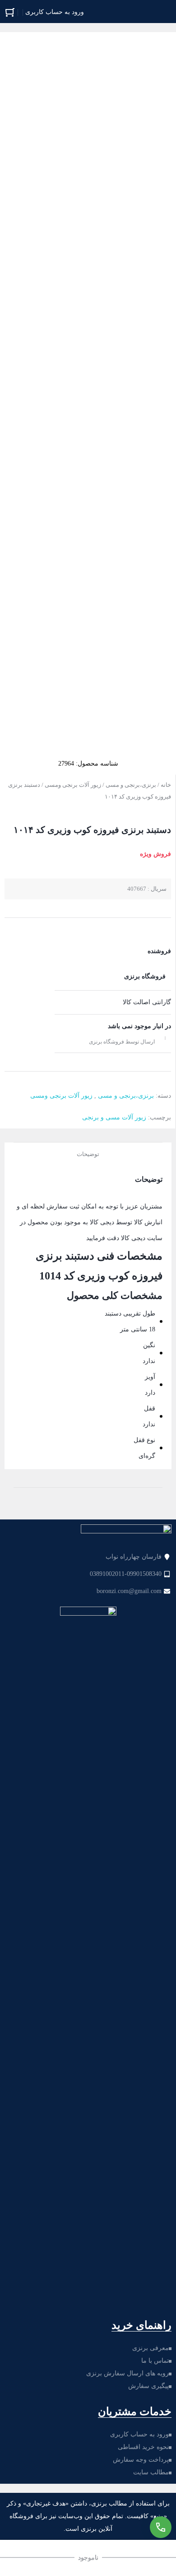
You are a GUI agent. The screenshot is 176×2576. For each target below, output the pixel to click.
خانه (166, 785)
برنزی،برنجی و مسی (131, 785)
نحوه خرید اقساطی (143, 2447)
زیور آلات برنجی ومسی (73, 785)
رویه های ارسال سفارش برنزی (127, 2373)
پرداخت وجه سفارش (141, 2460)
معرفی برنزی (151, 2348)
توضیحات (88, 1154)
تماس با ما (155, 2361)
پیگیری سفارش (148, 2386)
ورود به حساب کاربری (139, 2434)
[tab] (88, 1153)
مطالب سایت (151, 2472)
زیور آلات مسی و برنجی (114, 1117)
